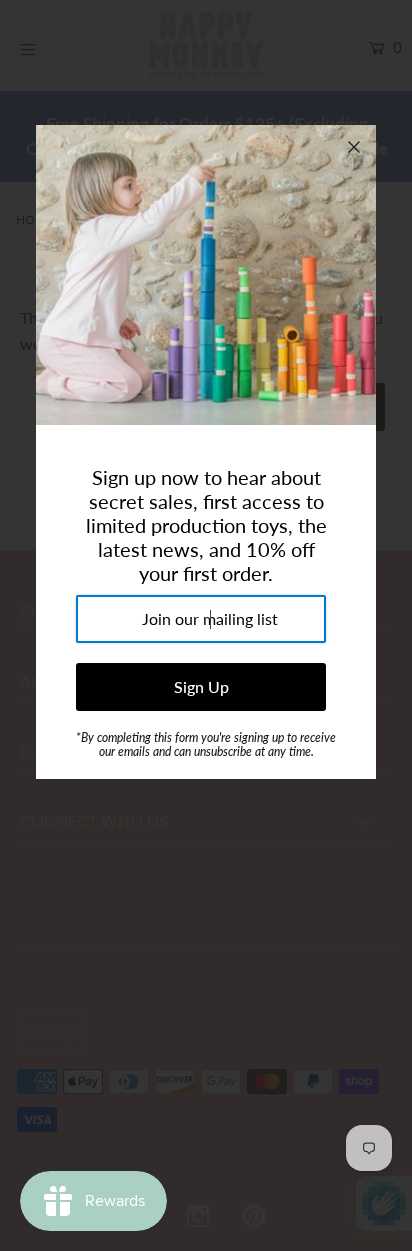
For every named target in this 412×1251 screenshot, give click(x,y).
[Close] (354, 147)
